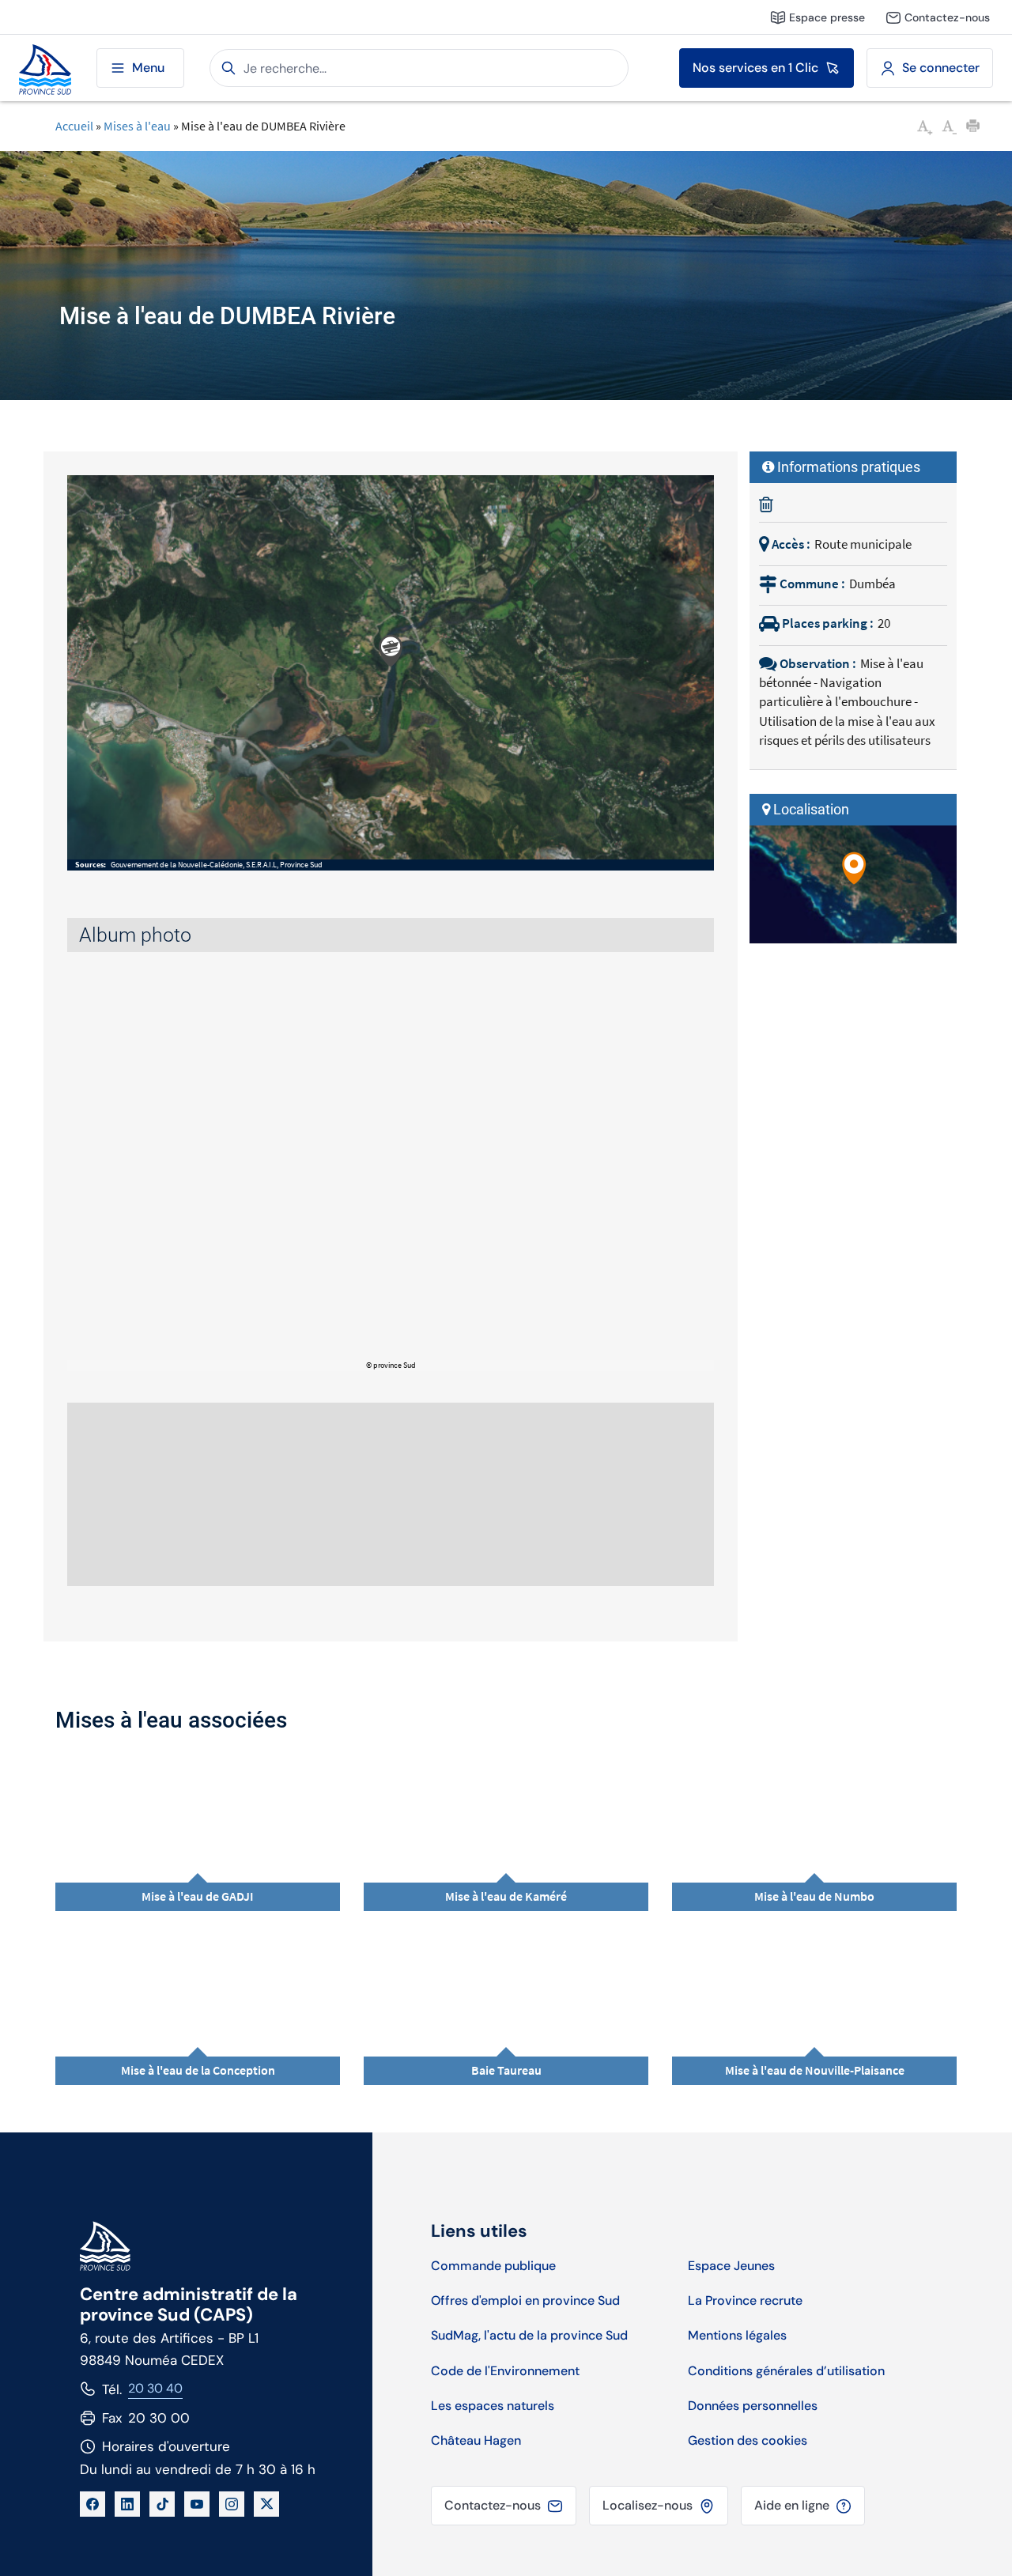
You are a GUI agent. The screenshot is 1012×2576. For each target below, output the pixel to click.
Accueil (74, 126)
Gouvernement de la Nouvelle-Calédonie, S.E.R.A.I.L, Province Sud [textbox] (217, 865)
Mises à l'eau (137, 126)
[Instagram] (232, 2504)
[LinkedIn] (127, 2504)
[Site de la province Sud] (45, 68)
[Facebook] (93, 2504)
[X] (266, 2504)
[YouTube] (197, 2504)
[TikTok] (162, 2504)
